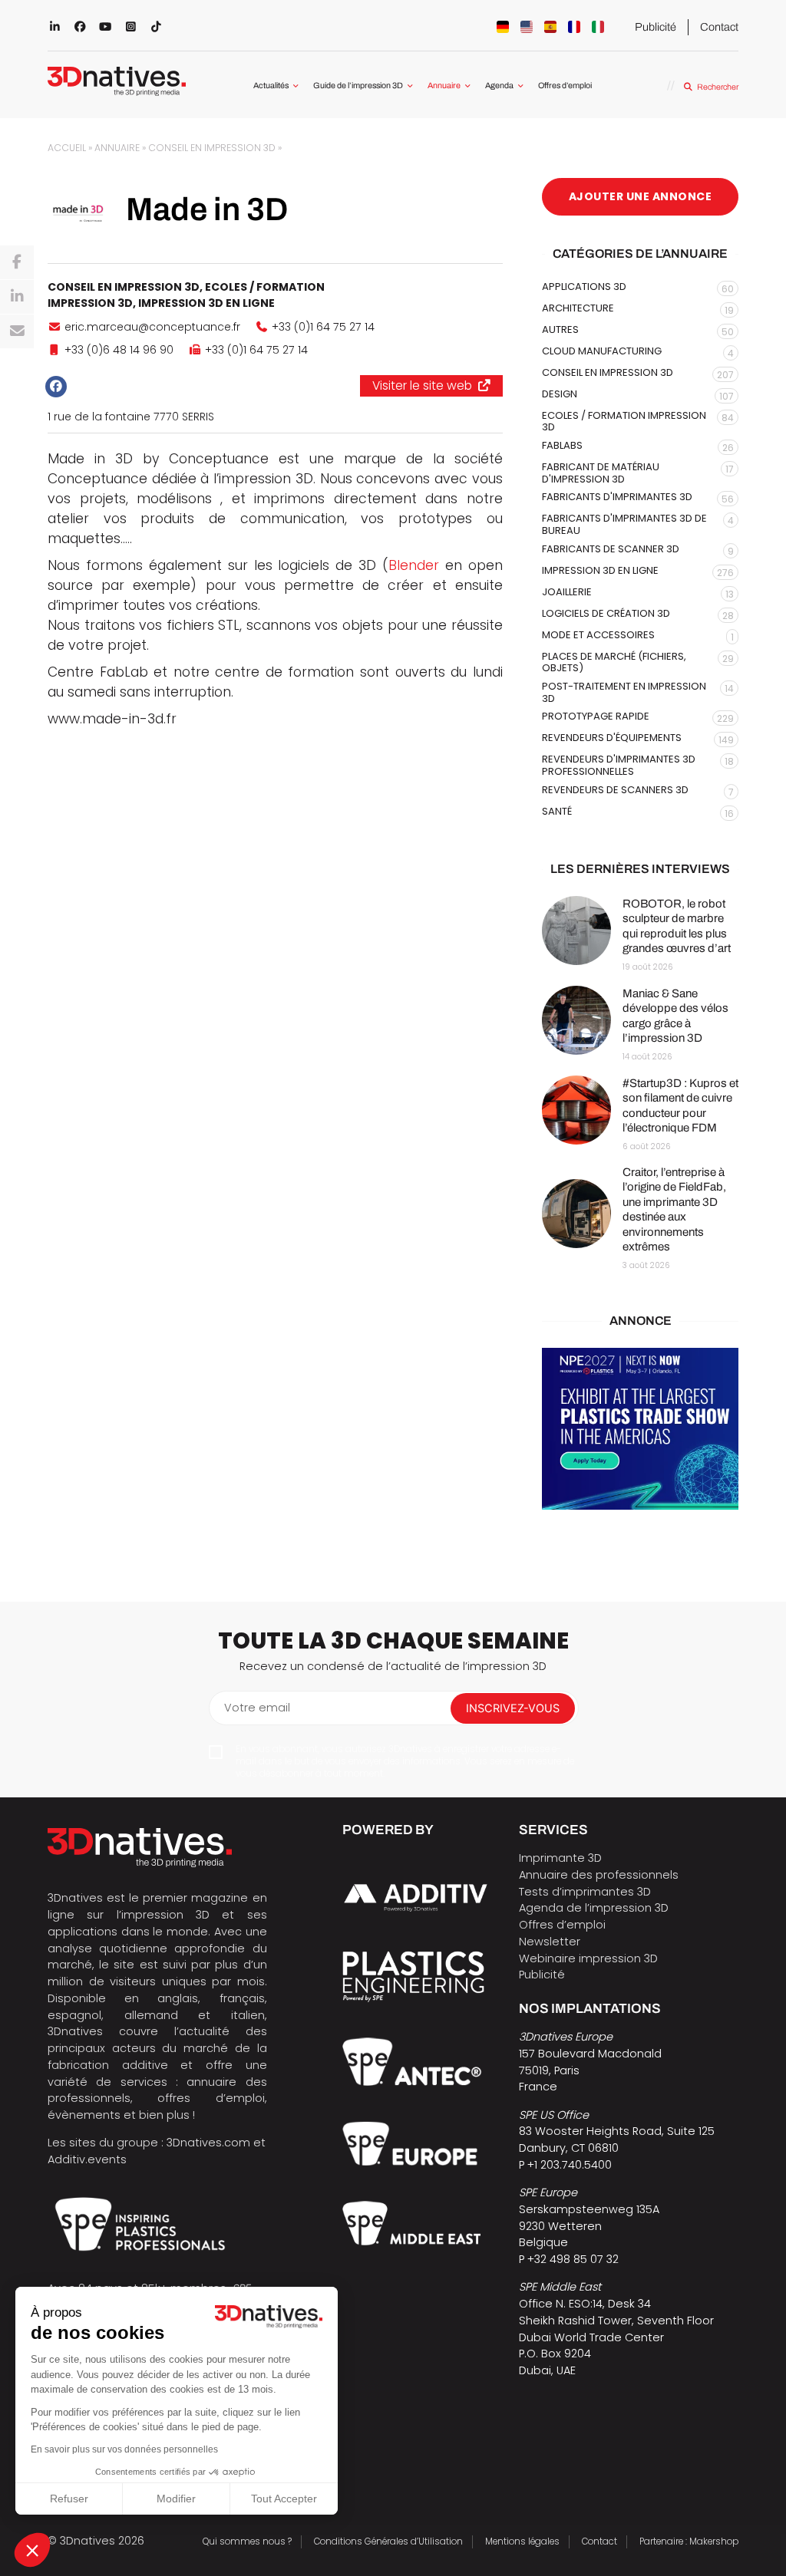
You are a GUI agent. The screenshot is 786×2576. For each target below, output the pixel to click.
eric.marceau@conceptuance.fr (152, 327)
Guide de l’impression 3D (358, 86)
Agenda (499, 86)
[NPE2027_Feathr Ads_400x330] (640, 1429)
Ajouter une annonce (641, 196)
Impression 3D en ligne (206, 303)
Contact (719, 27)
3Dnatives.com (208, 2143)
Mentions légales (522, 2541)
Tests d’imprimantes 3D (585, 1892)
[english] (527, 27)
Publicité (656, 27)
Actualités (271, 86)
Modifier (176, 2499)
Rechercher (717, 87)
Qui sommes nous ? (247, 2541)
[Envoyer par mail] (17, 331)
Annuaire (444, 86)
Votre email (257, 1708)
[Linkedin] (17, 297)
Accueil (67, 148)
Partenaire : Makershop (689, 2541)
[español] (550, 27)
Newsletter (550, 1942)
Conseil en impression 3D (212, 148)
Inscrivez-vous (513, 1708)
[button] (32, 2550)
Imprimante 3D (560, 1858)
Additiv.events (87, 2159)
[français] (574, 27)
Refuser (69, 2499)
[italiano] (598, 27)
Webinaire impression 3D (588, 1958)
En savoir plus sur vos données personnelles (124, 2449)
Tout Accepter (284, 2499)
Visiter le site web (422, 385)
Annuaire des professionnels (599, 1875)
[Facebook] (17, 262)
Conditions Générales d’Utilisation (388, 2541)
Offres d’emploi (565, 86)
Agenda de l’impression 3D (594, 1908)
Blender (414, 565)
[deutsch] (503, 27)
